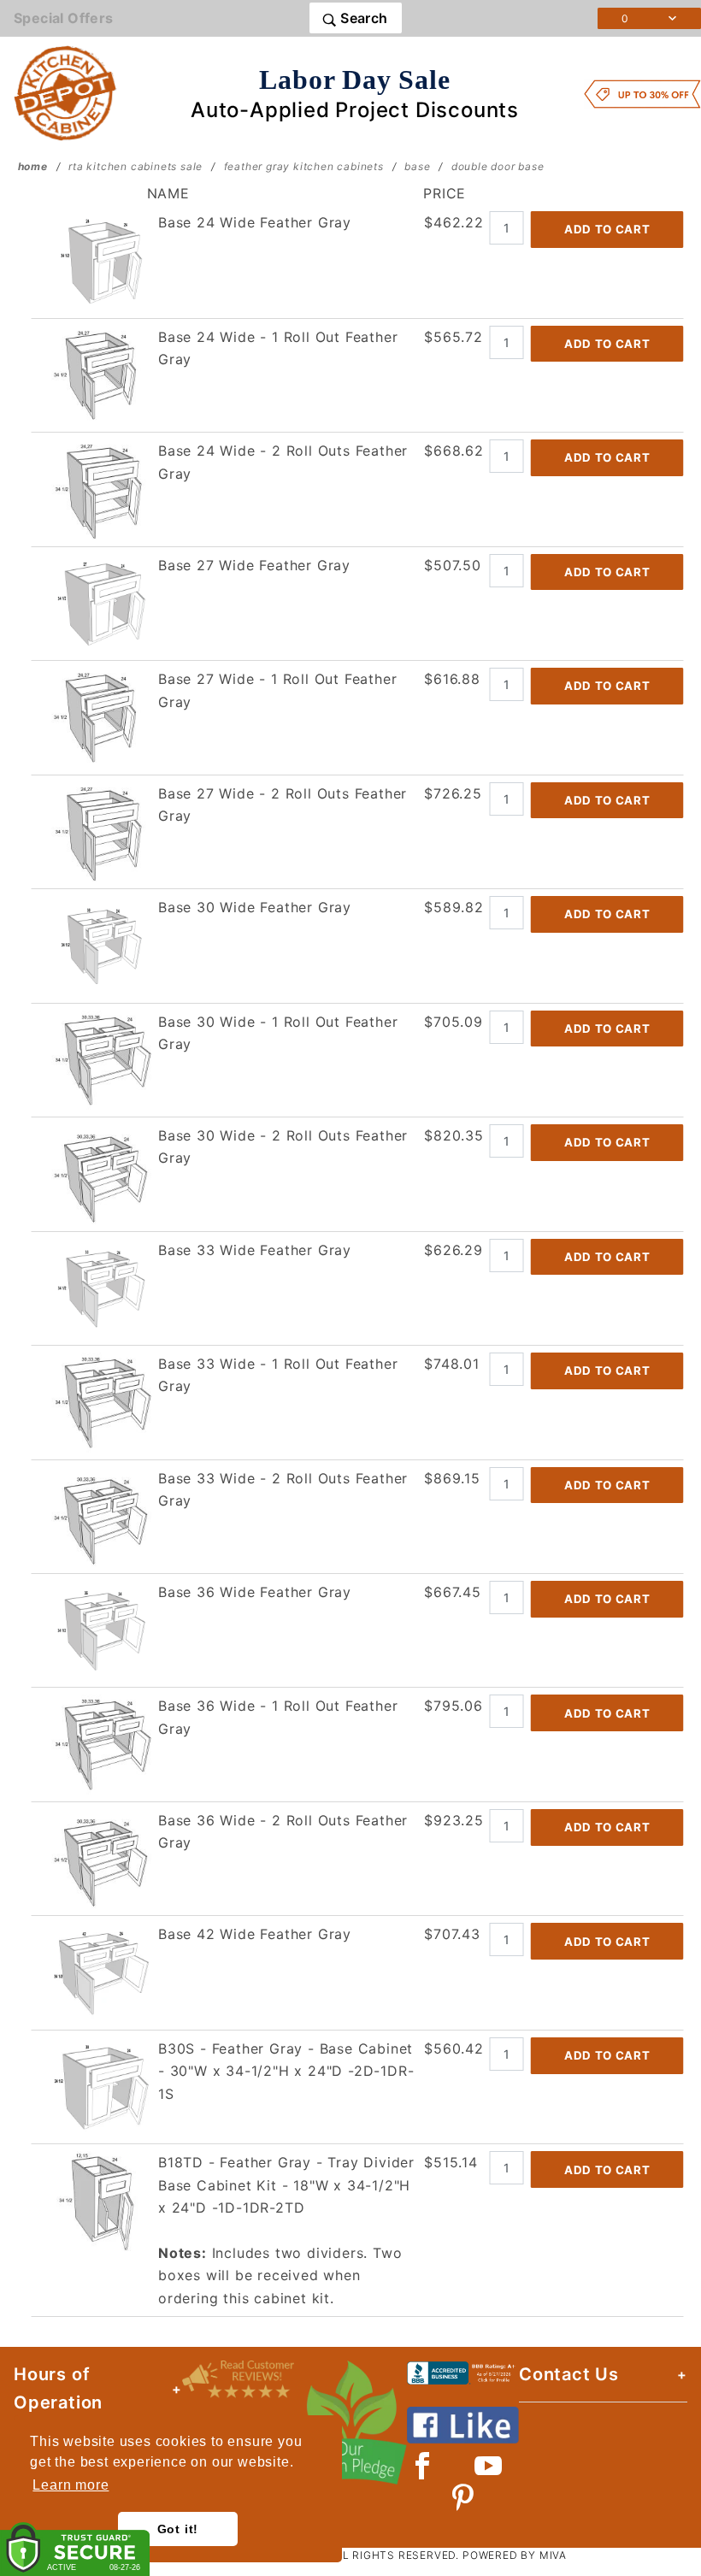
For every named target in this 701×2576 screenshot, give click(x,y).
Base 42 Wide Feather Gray (255, 1934)
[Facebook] (423, 2466)
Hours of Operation (58, 2388)
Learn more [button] (71, 2485)
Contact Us (569, 2374)
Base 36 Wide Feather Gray (255, 1592)
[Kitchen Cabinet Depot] (65, 92)
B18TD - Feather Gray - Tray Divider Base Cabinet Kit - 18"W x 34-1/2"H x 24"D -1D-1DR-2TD (286, 2185)
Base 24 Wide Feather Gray (255, 222)
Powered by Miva (515, 2555)
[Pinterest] (463, 2497)
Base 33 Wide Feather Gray (255, 1250)
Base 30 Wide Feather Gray (255, 907)
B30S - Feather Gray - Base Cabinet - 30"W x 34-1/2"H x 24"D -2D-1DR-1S (286, 2071)
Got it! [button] (178, 2529)
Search (362, 18)
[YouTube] (489, 2466)
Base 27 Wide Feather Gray (254, 565)
